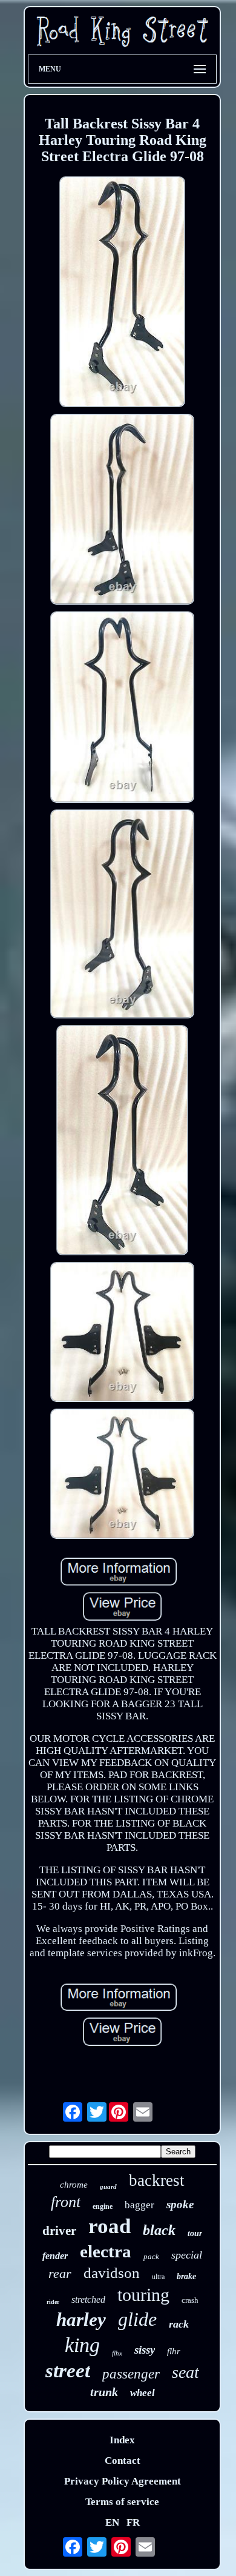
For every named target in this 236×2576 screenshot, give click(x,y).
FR (133, 2522)
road (110, 2226)
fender (55, 2256)
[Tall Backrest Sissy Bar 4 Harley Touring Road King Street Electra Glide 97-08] (122, 293)
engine (103, 2206)
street (68, 2371)
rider (53, 2302)
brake (186, 2276)
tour (195, 2233)
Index (122, 2440)
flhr (174, 2351)
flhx (117, 2353)
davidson (112, 2273)
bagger (139, 2205)
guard (108, 2186)
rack (179, 2324)
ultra (158, 2277)
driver (59, 2231)
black (159, 2230)
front (66, 2202)
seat (185, 2372)
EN (112, 2522)
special (187, 2255)
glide (137, 2319)
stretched (88, 2299)
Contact (123, 2461)
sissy (145, 2350)
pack (151, 2256)
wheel (143, 2393)
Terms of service (122, 2502)
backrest (157, 2180)
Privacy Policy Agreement (123, 2481)
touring (143, 2295)
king (82, 2345)
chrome (74, 2185)
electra (106, 2251)
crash (190, 2300)
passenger (131, 2374)
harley (81, 2319)
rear (60, 2273)
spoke (180, 2204)
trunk (104, 2392)
